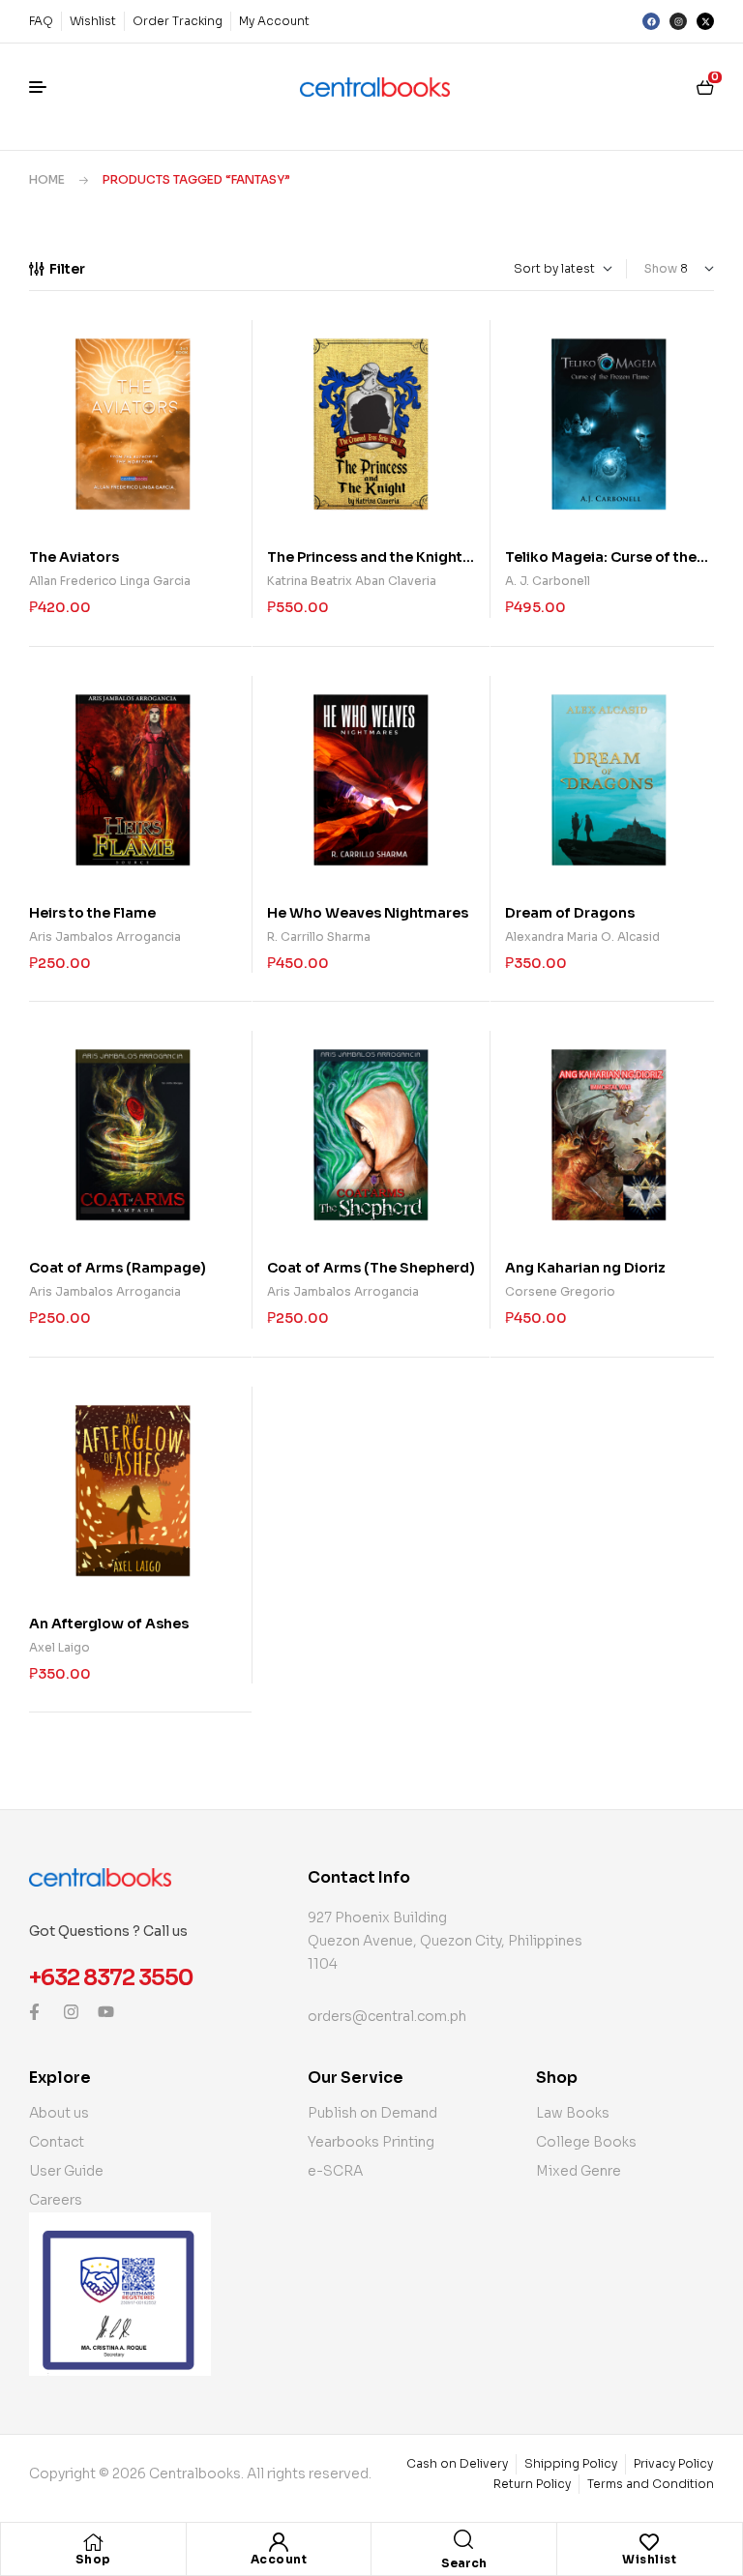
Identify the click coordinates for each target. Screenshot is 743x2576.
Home (47, 179)
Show (661, 268)
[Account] (279, 2542)
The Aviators (74, 557)
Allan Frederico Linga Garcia (110, 581)
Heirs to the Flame (92, 913)
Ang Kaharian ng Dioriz (585, 1268)
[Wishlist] (649, 2542)
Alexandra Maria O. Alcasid (582, 937)
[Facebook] (651, 21)
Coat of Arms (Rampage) (118, 1268)
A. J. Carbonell (548, 581)
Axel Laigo (59, 1647)
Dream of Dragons (570, 913)
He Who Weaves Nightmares (368, 913)
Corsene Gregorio (560, 1291)
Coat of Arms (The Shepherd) (371, 1268)
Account (279, 2559)
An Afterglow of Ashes (109, 1624)
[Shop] (93, 2542)
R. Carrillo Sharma (319, 937)
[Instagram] (678, 21)
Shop (93, 2559)
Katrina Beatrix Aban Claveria (352, 581)
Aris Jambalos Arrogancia (105, 937)
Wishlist (649, 2559)
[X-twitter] (705, 21)
